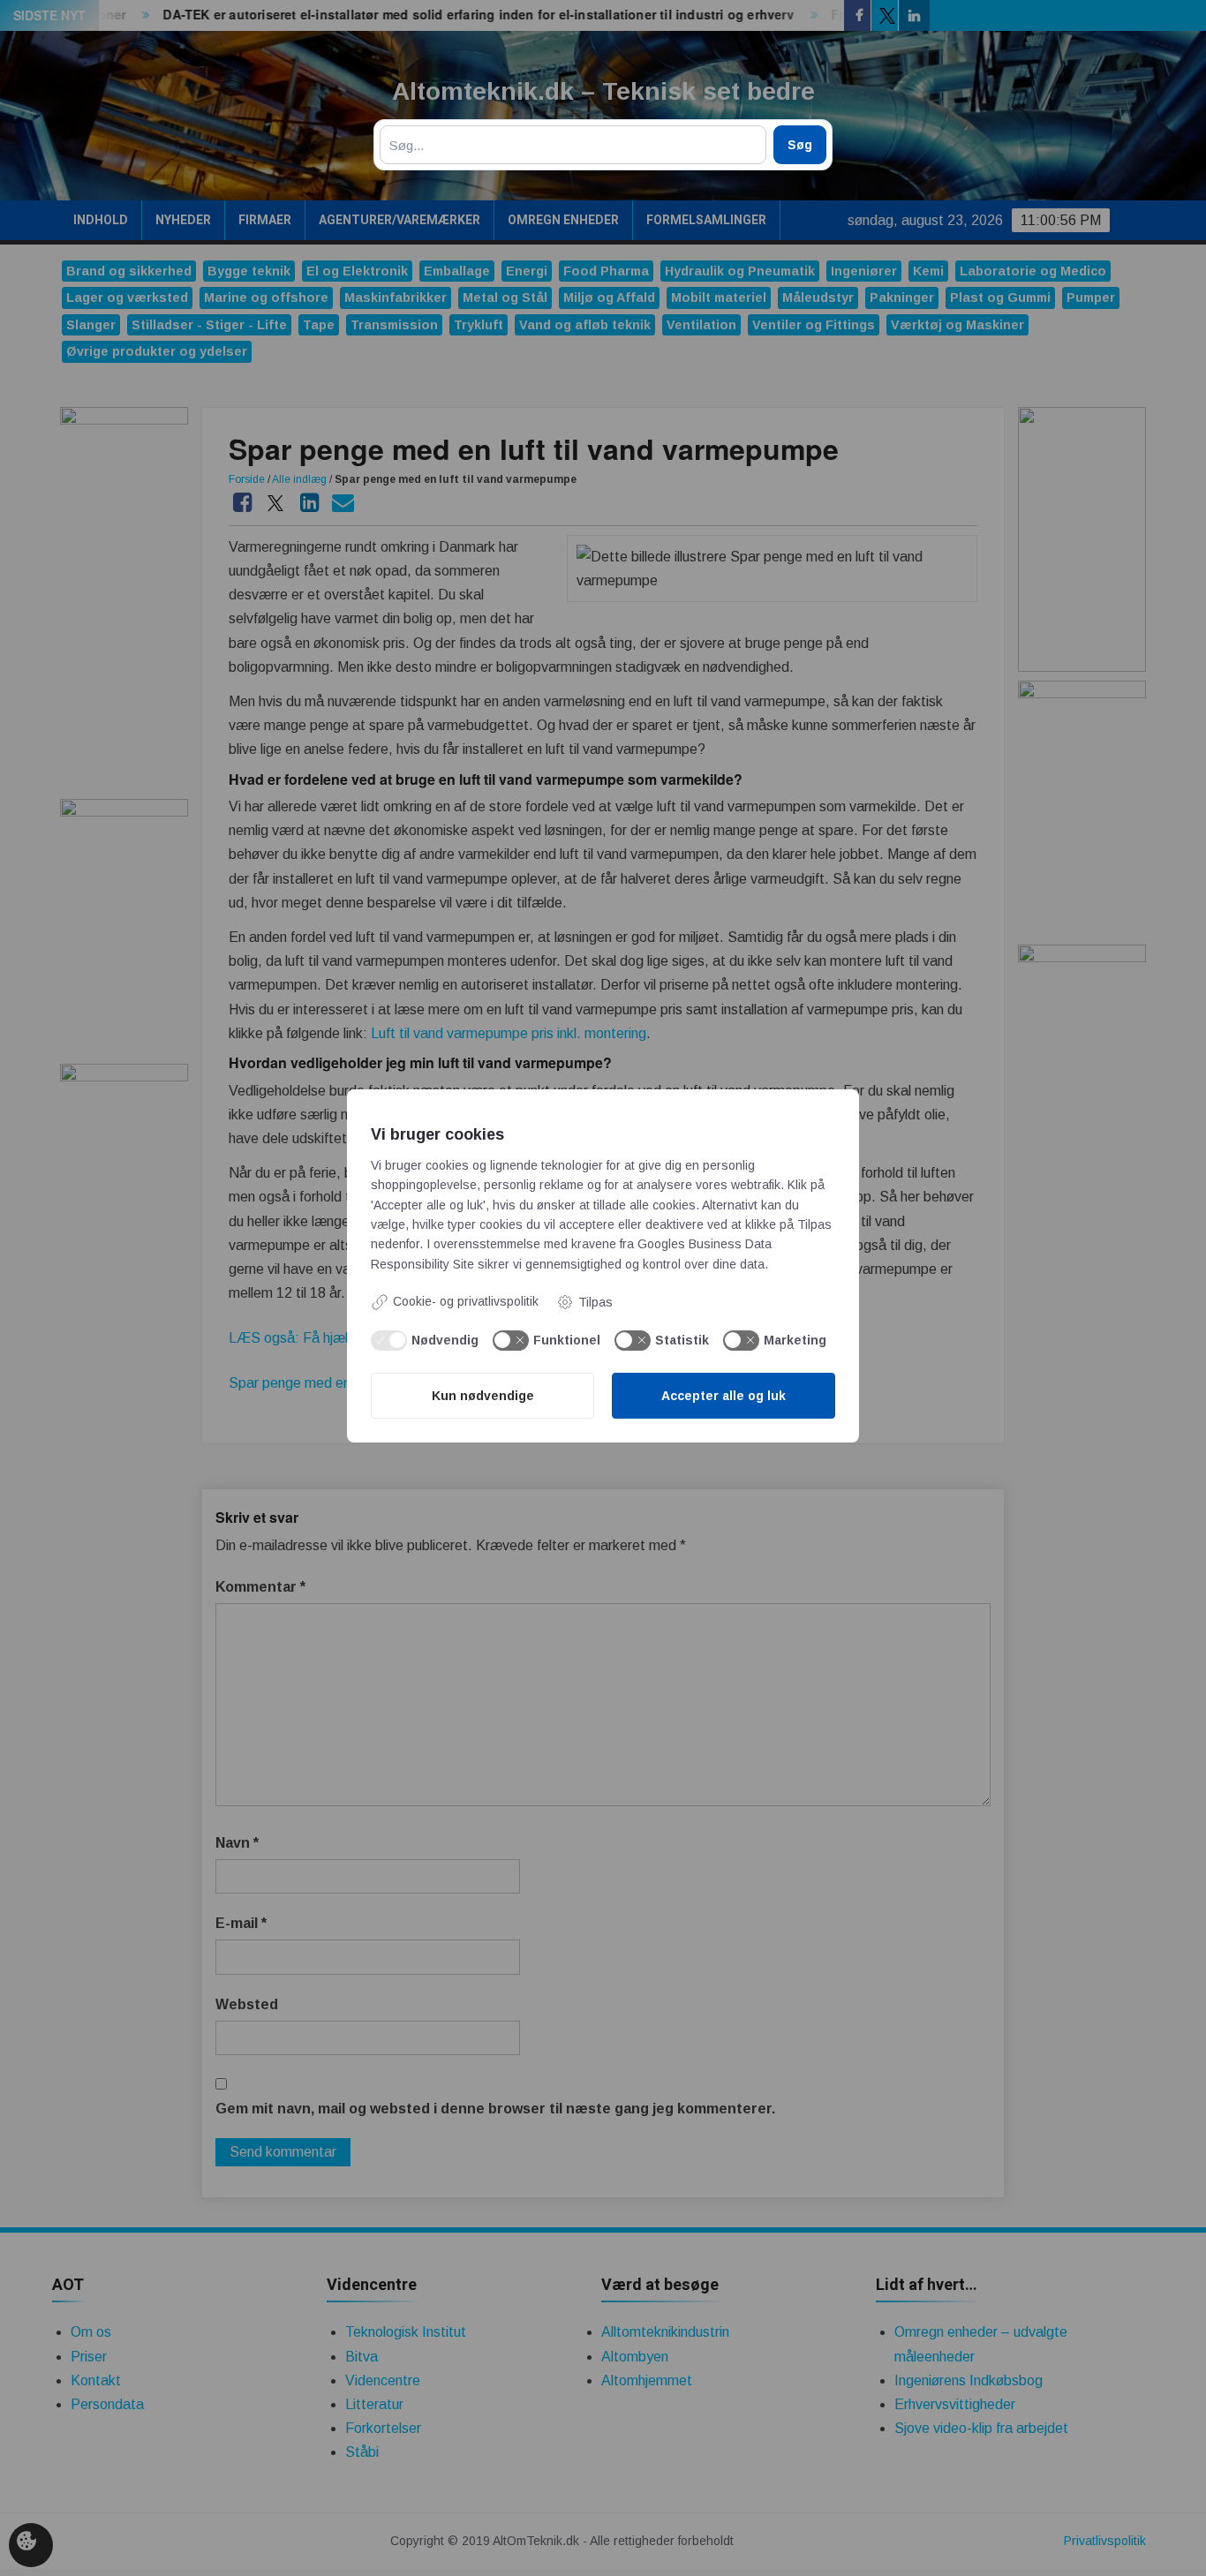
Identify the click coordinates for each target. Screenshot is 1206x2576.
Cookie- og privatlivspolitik (466, 1301)
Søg (800, 145)
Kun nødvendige (483, 1396)
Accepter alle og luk (724, 1396)
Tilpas (595, 1302)
